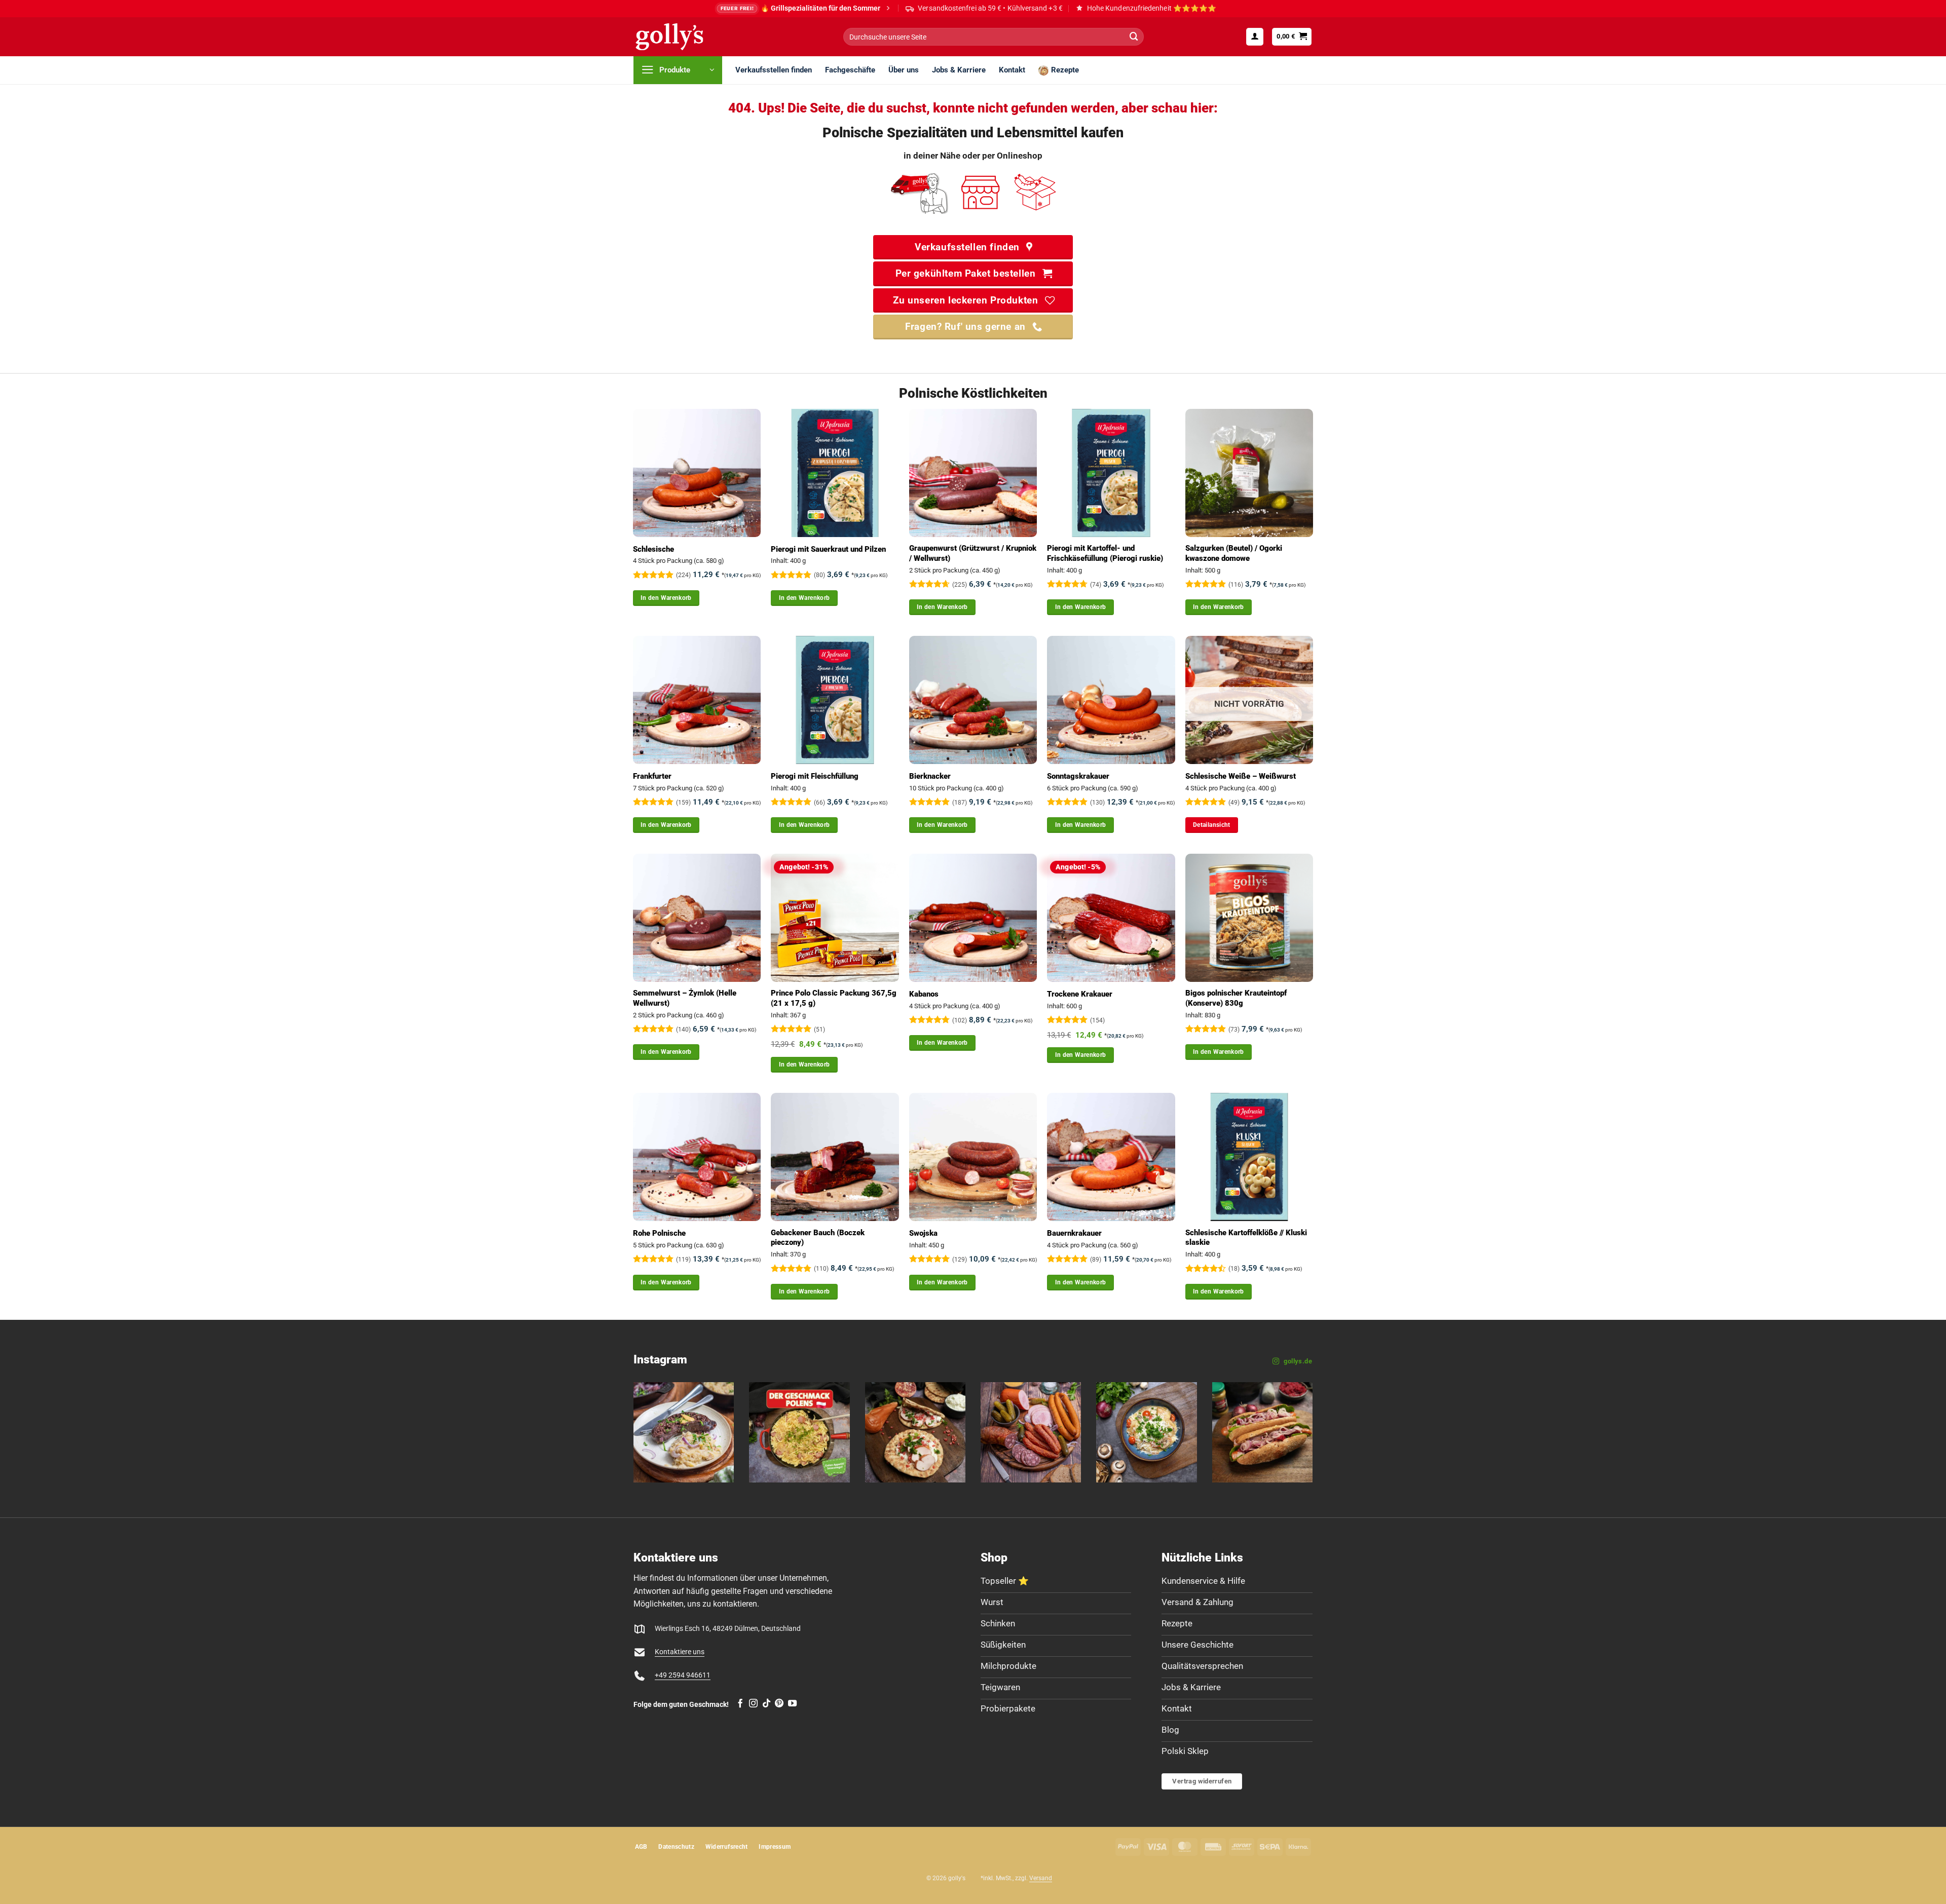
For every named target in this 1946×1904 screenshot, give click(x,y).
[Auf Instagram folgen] (753, 1704)
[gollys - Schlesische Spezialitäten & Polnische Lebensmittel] (681, 37)
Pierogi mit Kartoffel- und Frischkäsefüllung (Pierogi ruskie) (1105, 553)
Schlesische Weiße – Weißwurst (1241, 776)
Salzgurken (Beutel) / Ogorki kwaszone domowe (1234, 553)
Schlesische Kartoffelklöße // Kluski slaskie (1246, 1238)
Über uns (904, 70)
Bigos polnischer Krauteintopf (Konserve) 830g (1236, 998)
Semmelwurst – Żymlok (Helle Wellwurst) (685, 998)
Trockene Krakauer (1080, 994)
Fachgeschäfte (850, 70)
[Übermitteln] (1134, 37)
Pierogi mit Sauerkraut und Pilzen (828, 549)
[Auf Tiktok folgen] (766, 1704)
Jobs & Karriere (959, 70)
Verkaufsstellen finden (774, 70)
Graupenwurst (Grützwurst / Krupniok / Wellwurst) (973, 553)
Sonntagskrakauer (1078, 776)
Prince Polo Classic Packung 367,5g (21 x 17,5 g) (834, 998)
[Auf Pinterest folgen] (779, 1704)
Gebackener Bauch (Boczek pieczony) (818, 1238)
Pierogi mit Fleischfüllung (815, 776)
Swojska (923, 1233)
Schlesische (653, 549)
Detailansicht (1212, 825)
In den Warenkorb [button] (666, 598)
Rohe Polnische (659, 1233)
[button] (1255, 36)
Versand (1041, 1878)
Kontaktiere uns (680, 1652)
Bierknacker (930, 776)
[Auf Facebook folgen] (740, 1704)
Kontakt (1012, 70)
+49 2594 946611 (683, 1675)
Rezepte (1065, 70)
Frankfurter (652, 776)
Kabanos (924, 994)
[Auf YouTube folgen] (792, 1704)
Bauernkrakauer (1074, 1233)
